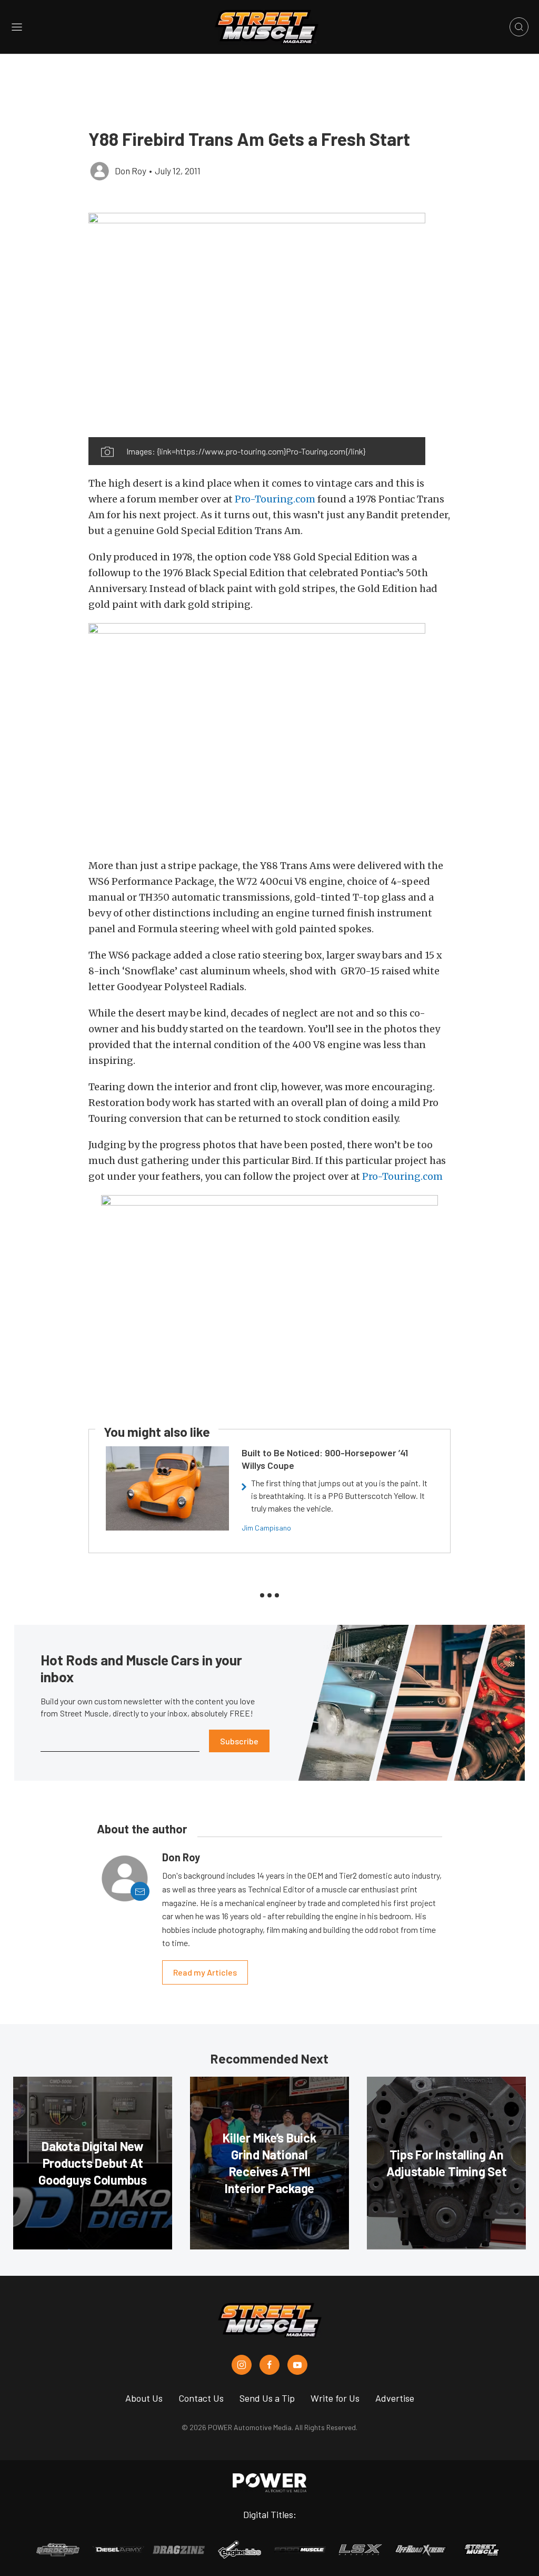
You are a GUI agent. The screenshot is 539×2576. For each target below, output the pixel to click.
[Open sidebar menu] (17, 27)
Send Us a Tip (267, 2398)
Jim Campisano (266, 1528)
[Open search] (519, 27)
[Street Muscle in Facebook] (269, 2365)
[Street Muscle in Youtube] (297, 2365)
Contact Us (201, 2398)
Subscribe (239, 1741)
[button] (257, 325)
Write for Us (335, 2398)
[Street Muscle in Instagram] (242, 2365)
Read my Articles (205, 1972)
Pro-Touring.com (275, 499)
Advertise (395, 2398)
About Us (144, 2398)
